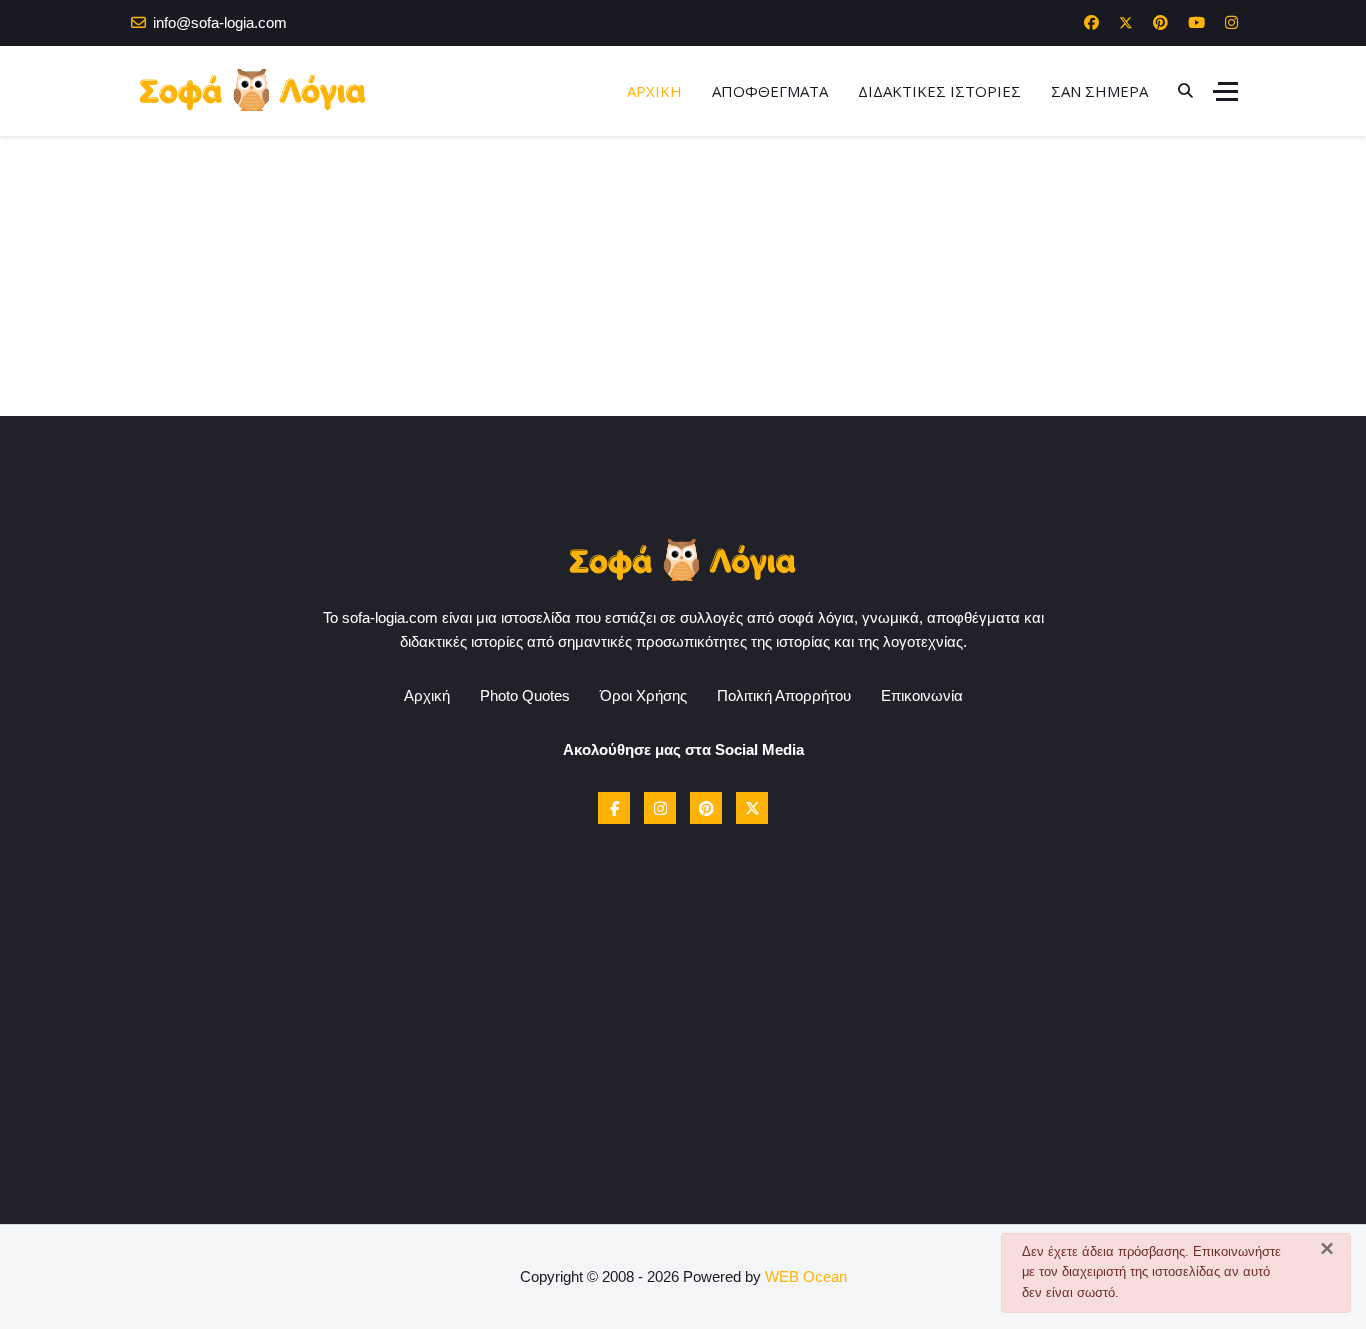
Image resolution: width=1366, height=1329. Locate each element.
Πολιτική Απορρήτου (784, 695)
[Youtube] (1196, 22)
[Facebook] (1091, 22)
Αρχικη (654, 91)
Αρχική (427, 695)
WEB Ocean (806, 1276)
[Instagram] (1231, 22)
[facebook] (614, 808)
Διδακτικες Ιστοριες (939, 91)
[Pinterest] (1160, 22)
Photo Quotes (525, 695)
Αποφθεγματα (770, 91)
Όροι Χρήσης (643, 695)
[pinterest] (706, 808)
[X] (752, 808)
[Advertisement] (683, 276)
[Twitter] (1126, 22)
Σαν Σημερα (1099, 91)
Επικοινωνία (922, 695)
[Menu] (1225, 91)
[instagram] (660, 808)
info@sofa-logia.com (220, 22)
